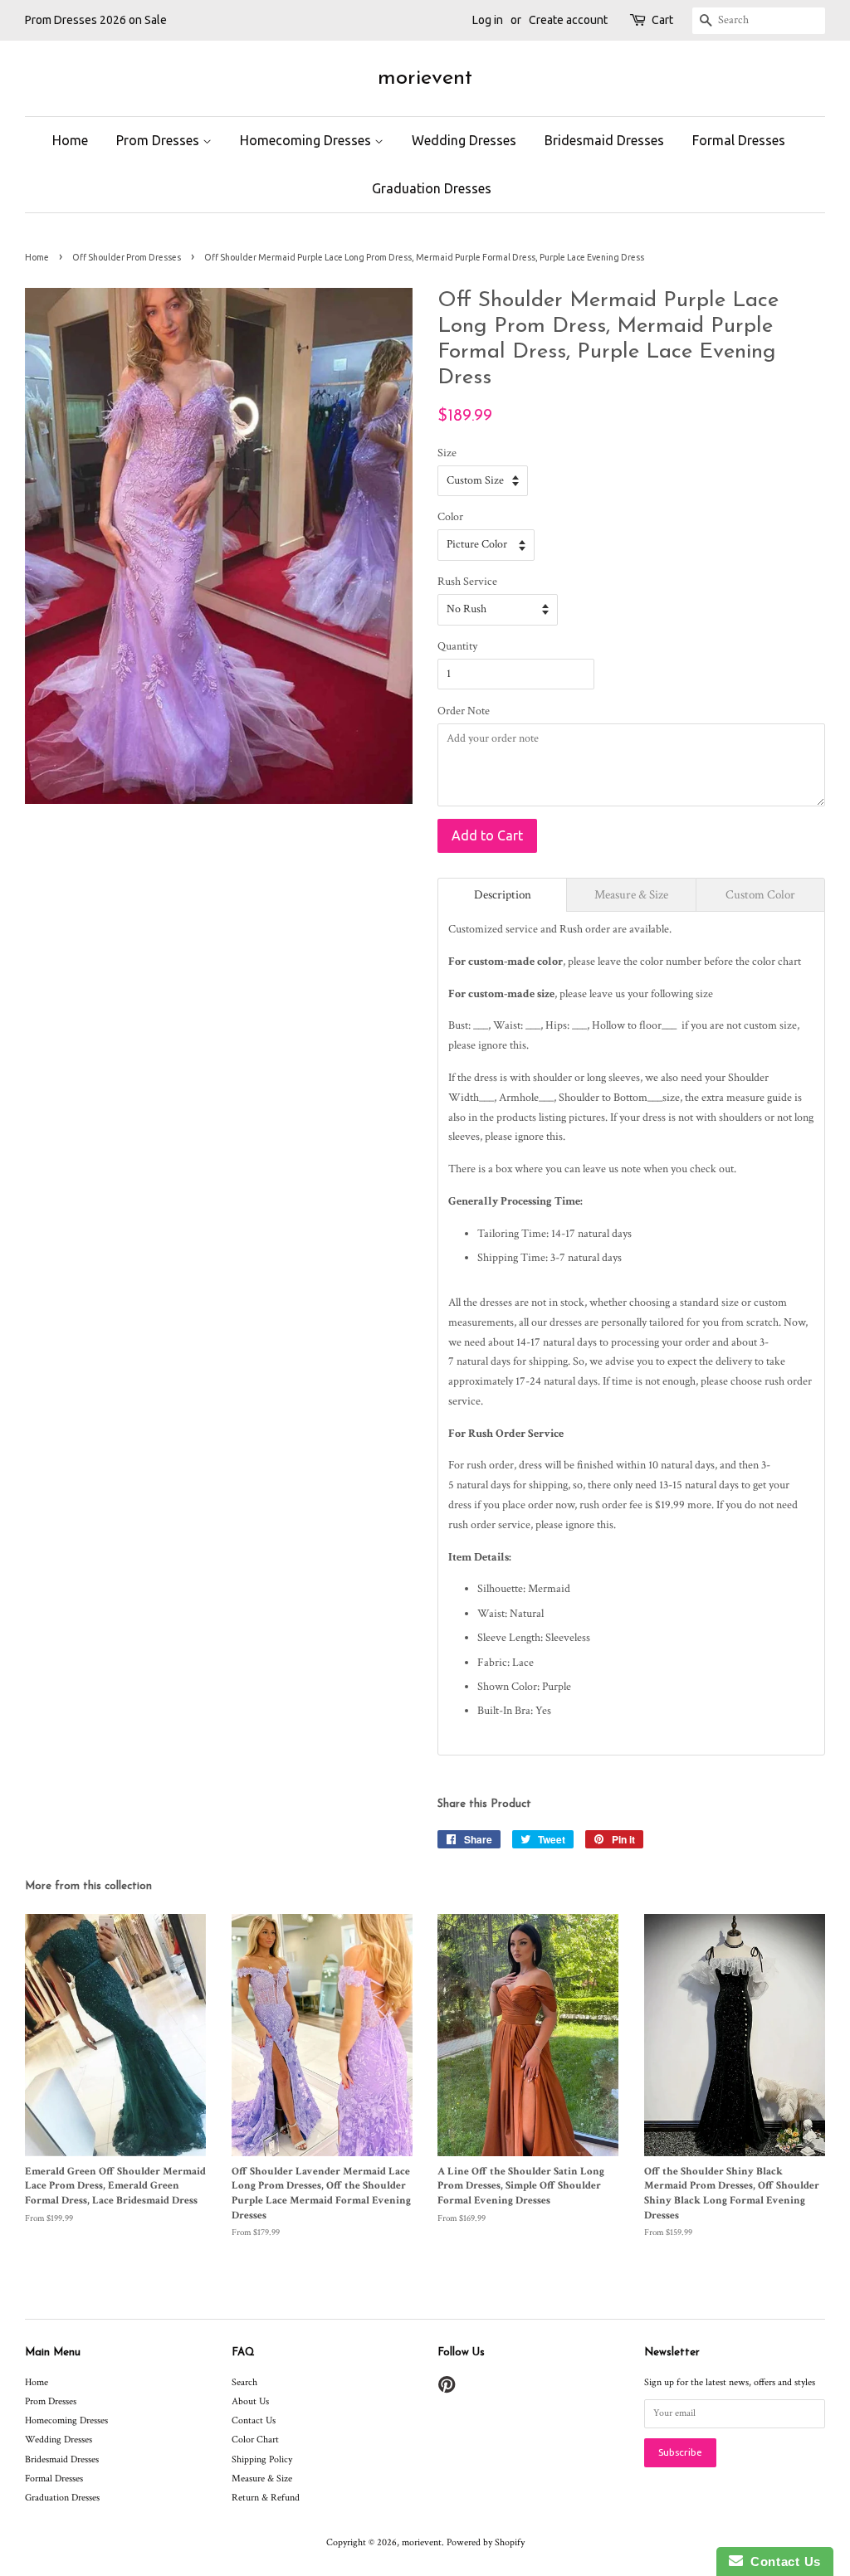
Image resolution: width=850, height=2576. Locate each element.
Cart (662, 20)
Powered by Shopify (486, 2542)
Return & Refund (266, 2498)
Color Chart (255, 2440)
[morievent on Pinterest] (447, 2389)
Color (450, 517)
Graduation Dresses (432, 188)
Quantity (457, 646)
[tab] (502, 895)
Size (447, 453)
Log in (488, 20)
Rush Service (467, 582)
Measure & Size (262, 2479)
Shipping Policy (262, 2459)
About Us (250, 2401)
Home (70, 140)
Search (244, 2382)
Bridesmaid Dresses (604, 140)
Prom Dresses (159, 140)
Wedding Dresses (464, 140)
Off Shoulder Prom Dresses (127, 257)
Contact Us (254, 2420)
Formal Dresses (739, 140)
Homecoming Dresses (307, 140)
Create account (568, 20)
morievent (425, 78)
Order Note (464, 711)
